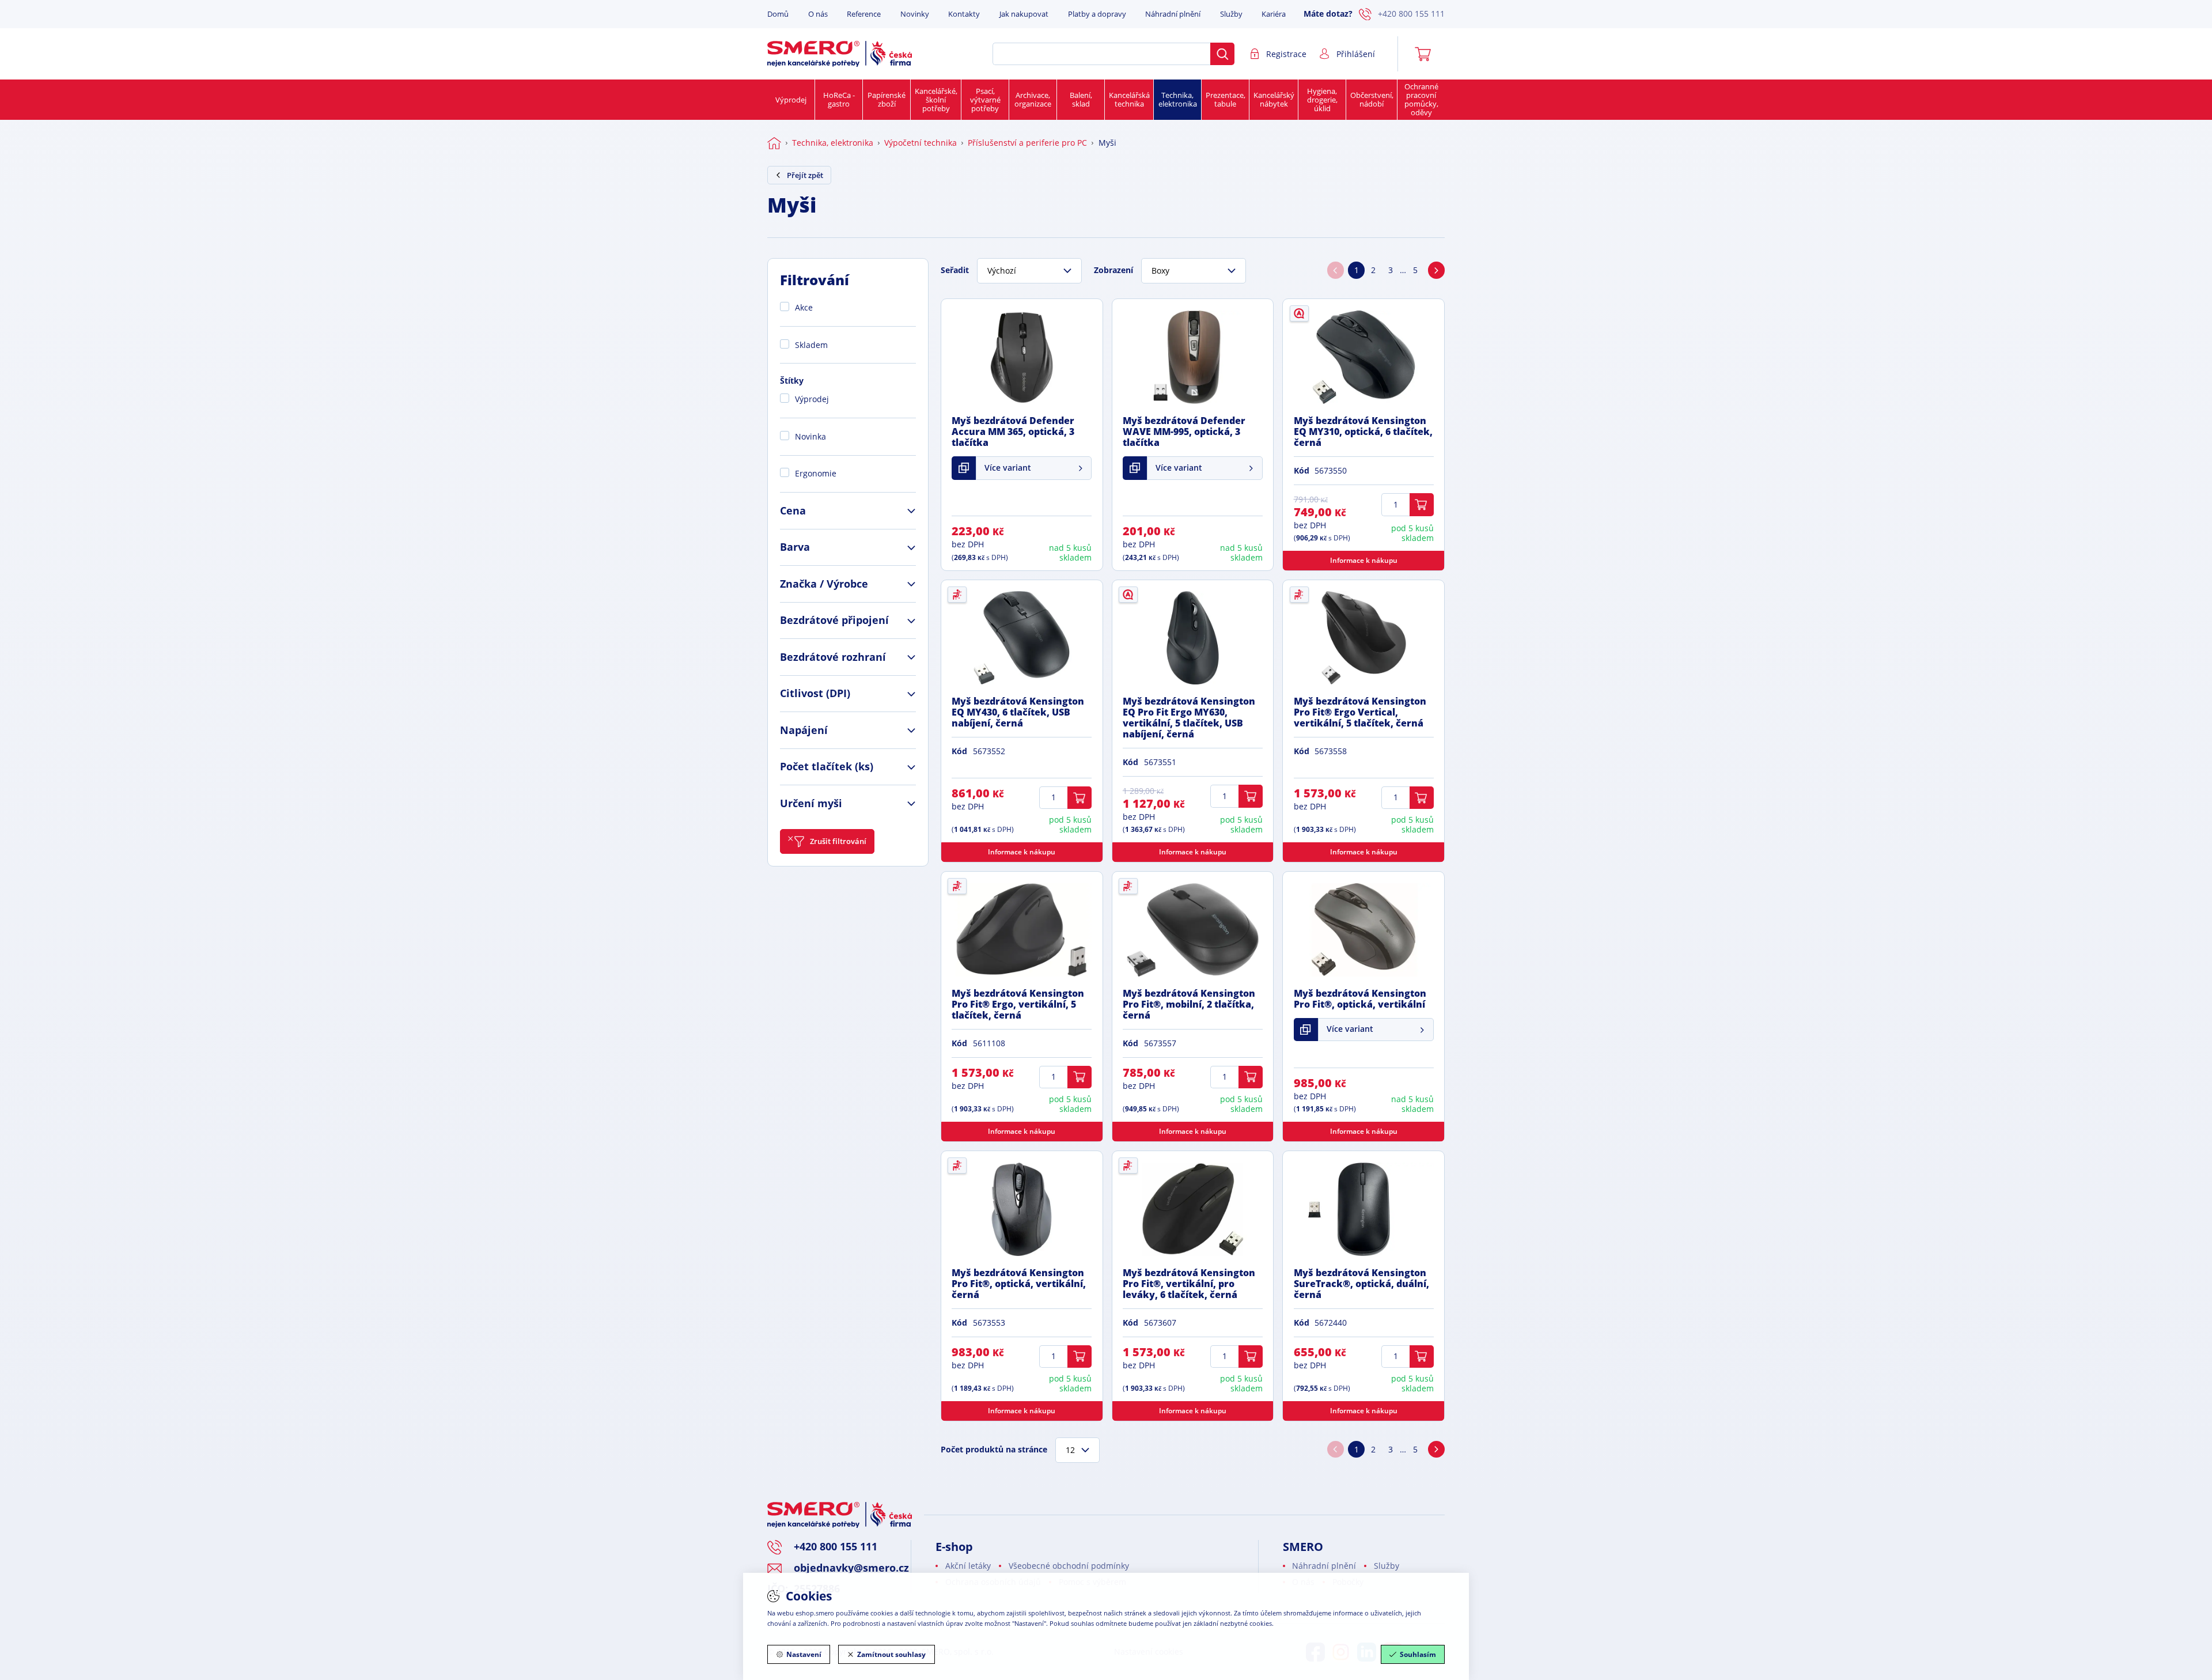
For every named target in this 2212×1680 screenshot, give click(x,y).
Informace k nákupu (1364, 560)
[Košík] (1427, 54)
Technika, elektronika (1178, 99)
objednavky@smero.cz (851, 1568)
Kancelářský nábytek (1274, 99)
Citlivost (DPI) (815, 693)
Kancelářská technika (1129, 99)
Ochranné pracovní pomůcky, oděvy (1421, 99)
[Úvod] (774, 143)
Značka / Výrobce (824, 584)
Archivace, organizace (1033, 99)
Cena (793, 510)
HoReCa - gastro (839, 99)
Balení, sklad (1081, 99)
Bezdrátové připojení (834, 620)
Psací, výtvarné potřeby (985, 100)
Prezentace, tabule (1226, 99)
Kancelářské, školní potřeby (936, 100)
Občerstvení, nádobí (1372, 99)
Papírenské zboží (887, 99)
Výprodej (791, 100)
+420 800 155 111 (1411, 14)
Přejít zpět (805, 175)
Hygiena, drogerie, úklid (1322, 100)
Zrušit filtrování (838, 841)
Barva (795, 547)
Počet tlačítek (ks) (827, 766)
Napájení (804, 730)
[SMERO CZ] (840, 54)
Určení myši (811, 803)
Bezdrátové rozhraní (833, 657)
